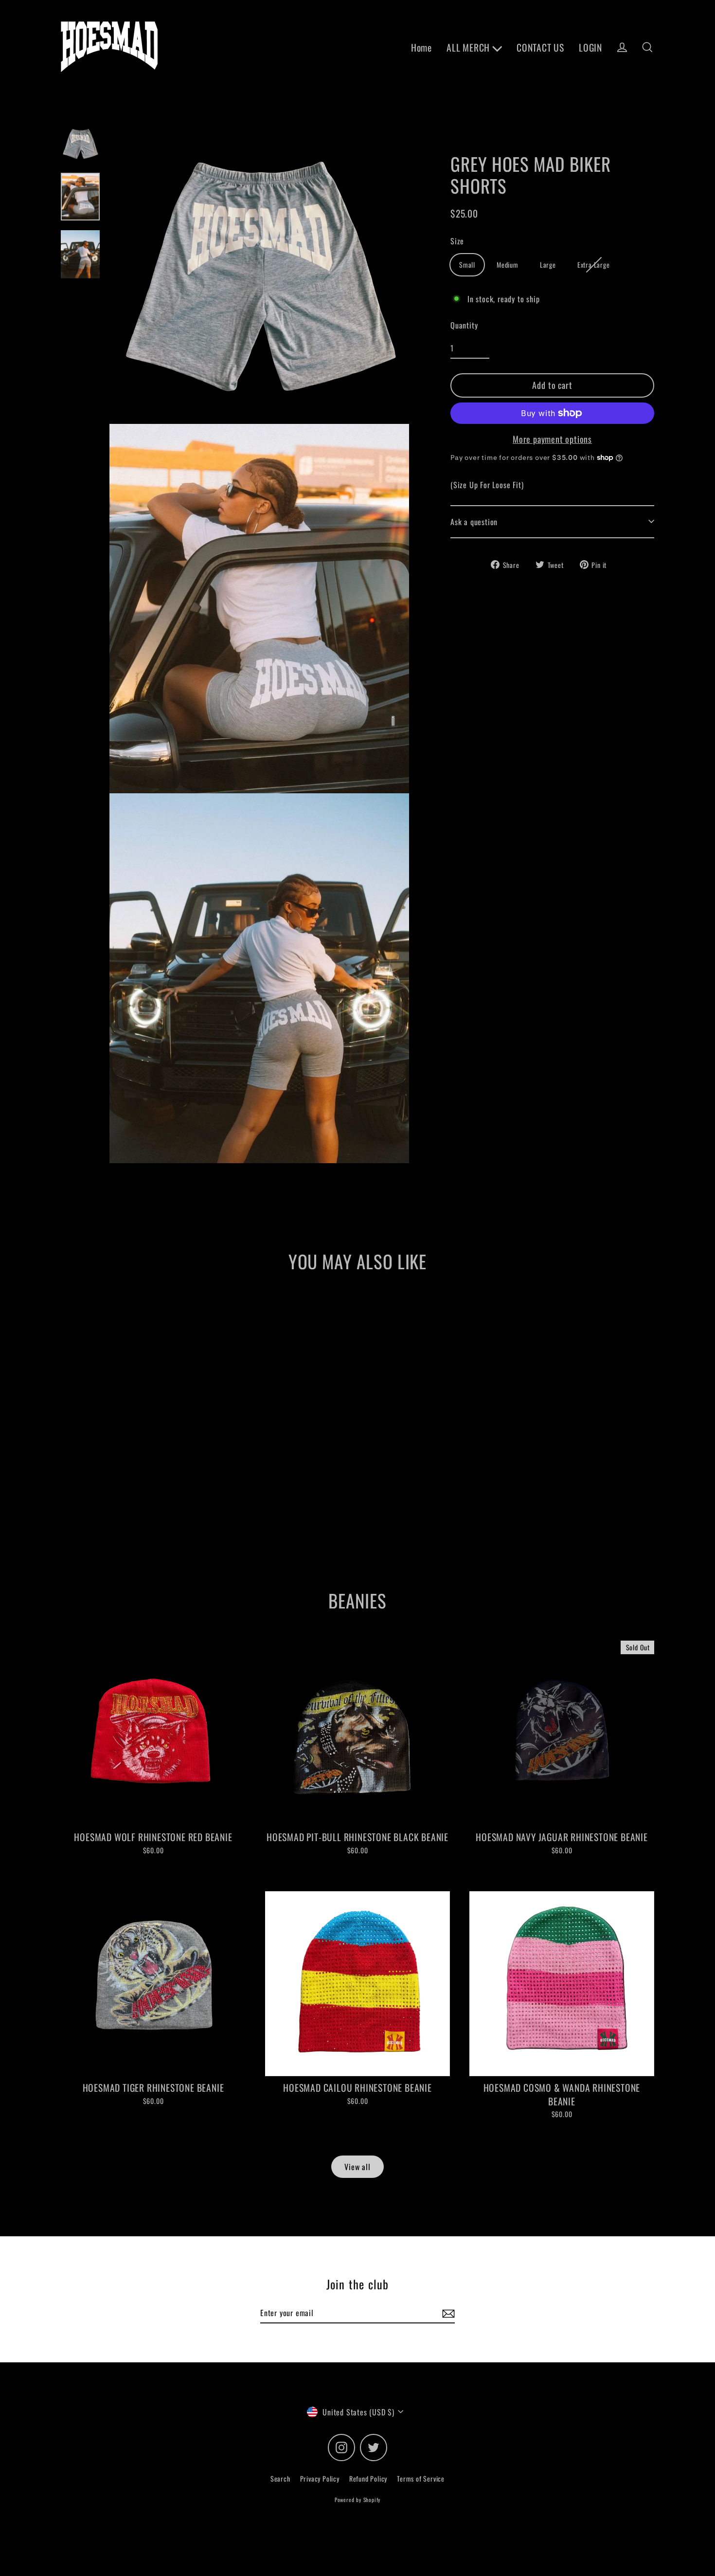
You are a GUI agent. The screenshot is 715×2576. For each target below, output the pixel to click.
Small (467, 265)
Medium (508, 265)
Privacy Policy (320, 2478)
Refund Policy (368, 2478)
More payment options (552, 439)
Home (421, 47)
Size (457, 241)
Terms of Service (421, 2478)
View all (357, 2167)
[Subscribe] (447, 2313)
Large (548, 265)
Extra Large (594, 265)
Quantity (464, 325)
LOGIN (590, 47)
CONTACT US (540, 47)
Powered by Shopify (357, 2500)
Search (280, 2478)
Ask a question (474, 521)
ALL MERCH (469, 47)
